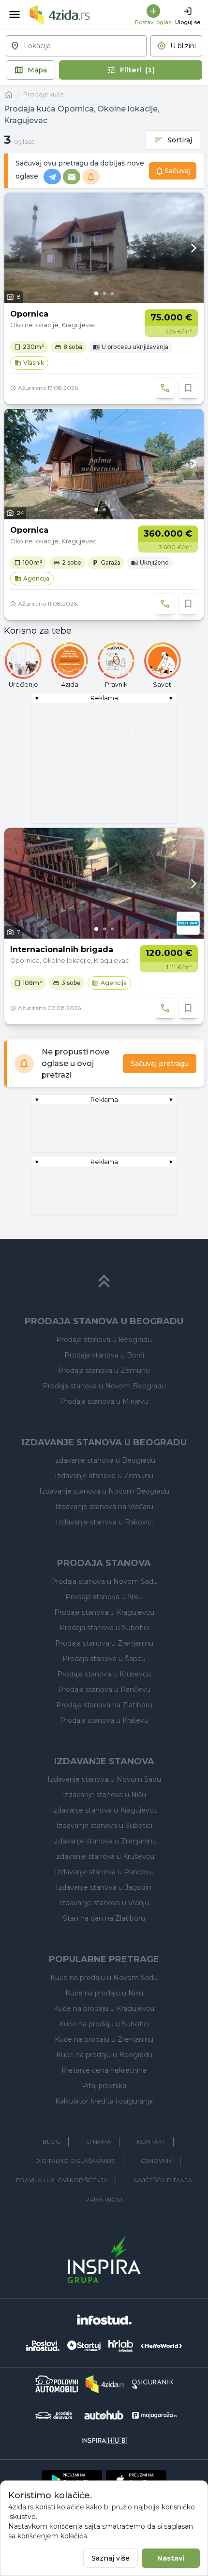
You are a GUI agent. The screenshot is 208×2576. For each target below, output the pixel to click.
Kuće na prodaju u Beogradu (104, 2055)
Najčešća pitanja (163, 2180)
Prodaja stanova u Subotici (104, 1628)
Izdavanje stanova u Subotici (104, 1826)
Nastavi (171, 2558)
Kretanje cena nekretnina (104, 2070)
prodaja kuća (44, 94)
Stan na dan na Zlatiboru (104, 1918)
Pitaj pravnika (104, 2086)
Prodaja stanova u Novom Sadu (104, 1581)
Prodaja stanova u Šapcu (104, 1659)
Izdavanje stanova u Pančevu (104, 1872)
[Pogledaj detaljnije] (104, 248)
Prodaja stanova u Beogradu (104, 1340)
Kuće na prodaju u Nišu (104, 1993)
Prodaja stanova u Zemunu (104, 1371)
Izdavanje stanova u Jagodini (104, 1887)
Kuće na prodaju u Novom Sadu (104, 1978)
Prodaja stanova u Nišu (104, 1597)
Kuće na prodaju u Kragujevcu (104, 2008)
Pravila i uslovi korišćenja (62, 2180)
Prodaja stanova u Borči (104, 1355)
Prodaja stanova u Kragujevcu (104, 1612)
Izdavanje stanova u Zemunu (104, 1476)
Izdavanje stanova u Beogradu (104, 1460)
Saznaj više (111, 2558)
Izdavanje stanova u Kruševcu (104, 1856)
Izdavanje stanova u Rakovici (104, 1522)
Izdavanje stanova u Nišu (104, 1795)
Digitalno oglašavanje (75, 2161)
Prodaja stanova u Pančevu (104, 1690)
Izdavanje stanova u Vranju (104, 1903)
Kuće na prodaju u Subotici (104, 2024)
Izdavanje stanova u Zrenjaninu (104, 1841)
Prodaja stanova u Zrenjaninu (104, 1643)
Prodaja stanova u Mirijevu (104, 1401)
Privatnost (104, 2199)
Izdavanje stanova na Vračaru (104, 1507)
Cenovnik (156, 2161)
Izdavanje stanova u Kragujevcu (104, 1810)
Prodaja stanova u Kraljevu (104, 1720)
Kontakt (151, 2141)
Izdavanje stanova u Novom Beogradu (104, 1491)
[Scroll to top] (104, 1281)
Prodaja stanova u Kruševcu (104, 1674)
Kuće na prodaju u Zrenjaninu (104, 2039)
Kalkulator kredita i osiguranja (104, 2101)
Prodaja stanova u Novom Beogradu (104, 1386)
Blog (52, 2141)
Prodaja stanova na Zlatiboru (104, 1705)
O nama (99, 2141)
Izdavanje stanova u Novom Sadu (104, 1779)
